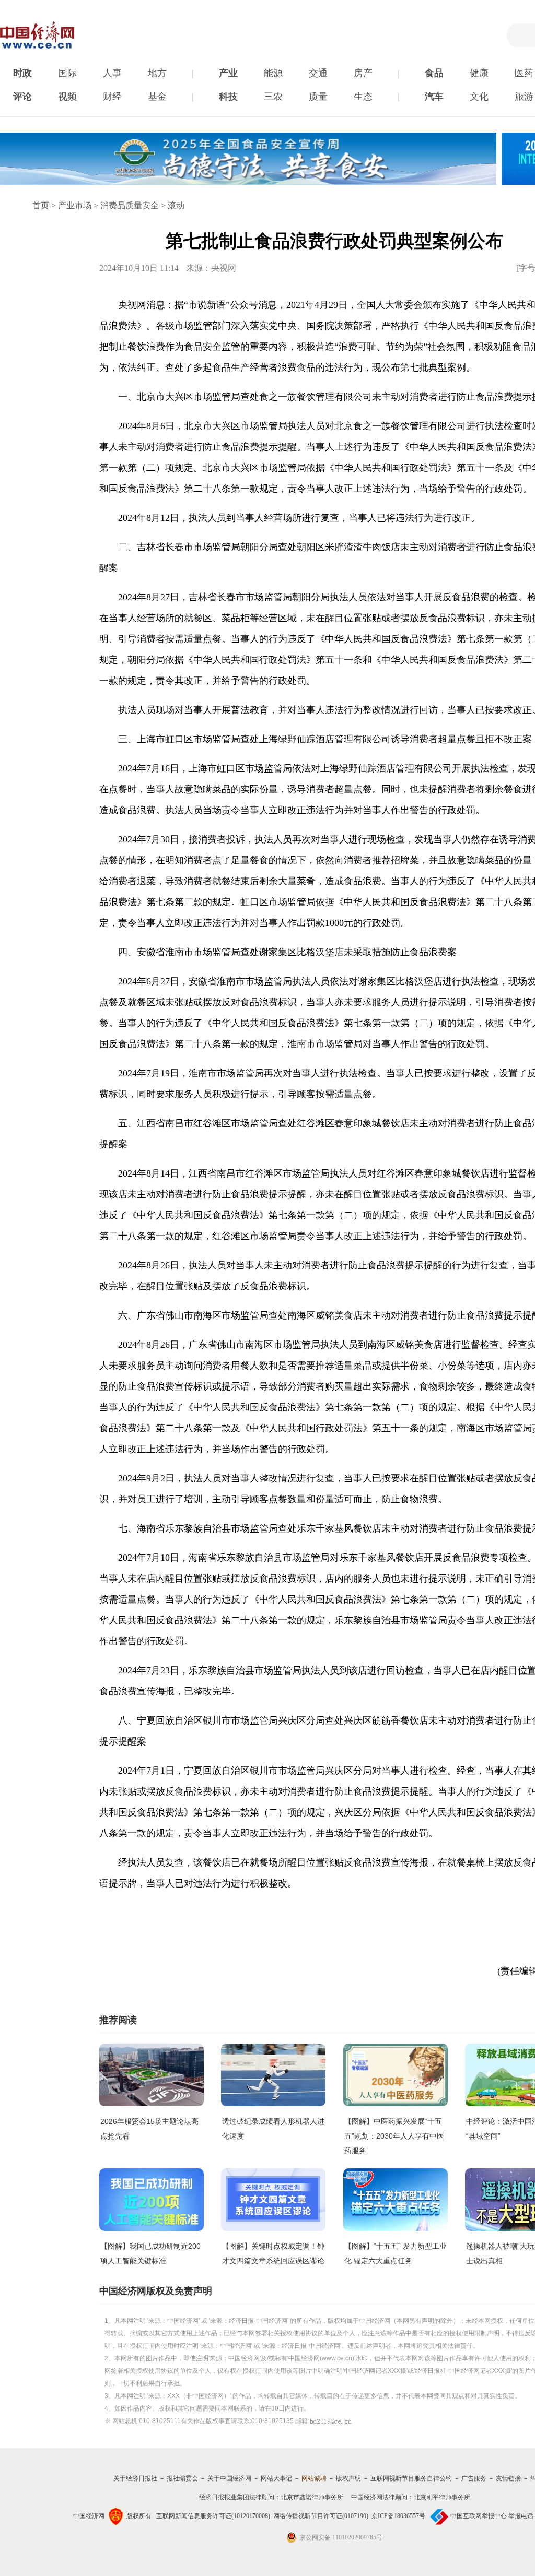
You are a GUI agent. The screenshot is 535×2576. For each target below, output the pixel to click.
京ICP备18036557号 (398, 2516)
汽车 (434, 97)
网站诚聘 (314, 2478)
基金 (157, 97)
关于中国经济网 (229, 2478)
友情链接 (508, 2478)
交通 (318, 73)
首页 (41, 205)
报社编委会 (182, 2478)
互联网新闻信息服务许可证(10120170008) (213, 2516)
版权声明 (348, 2478)
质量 (318, 97)
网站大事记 (276, 2478)
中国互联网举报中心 (479, 2516)
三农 (273, 97)
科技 (228, 97)
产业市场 (75, 205)
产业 (228, 73)
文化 (479, 97)
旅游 (524, 97)
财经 (112, 97)
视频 (67, 97)
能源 (273, 73)
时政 (22, 73)
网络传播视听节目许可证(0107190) (321, 2516)
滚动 (176, 205)
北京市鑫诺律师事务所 (312, 2497)
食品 (434, 73)
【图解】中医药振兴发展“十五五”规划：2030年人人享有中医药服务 (394, 2136)
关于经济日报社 (135, 2478)
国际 (67, 73)
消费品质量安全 (130, 205)
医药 (524, 73)
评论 (22, 97)
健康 (479, 73)
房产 (363, 73)
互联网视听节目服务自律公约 (411, 2478)
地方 (157, 73)
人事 (112, 73)
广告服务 (474, 2478)
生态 (363, 97)
